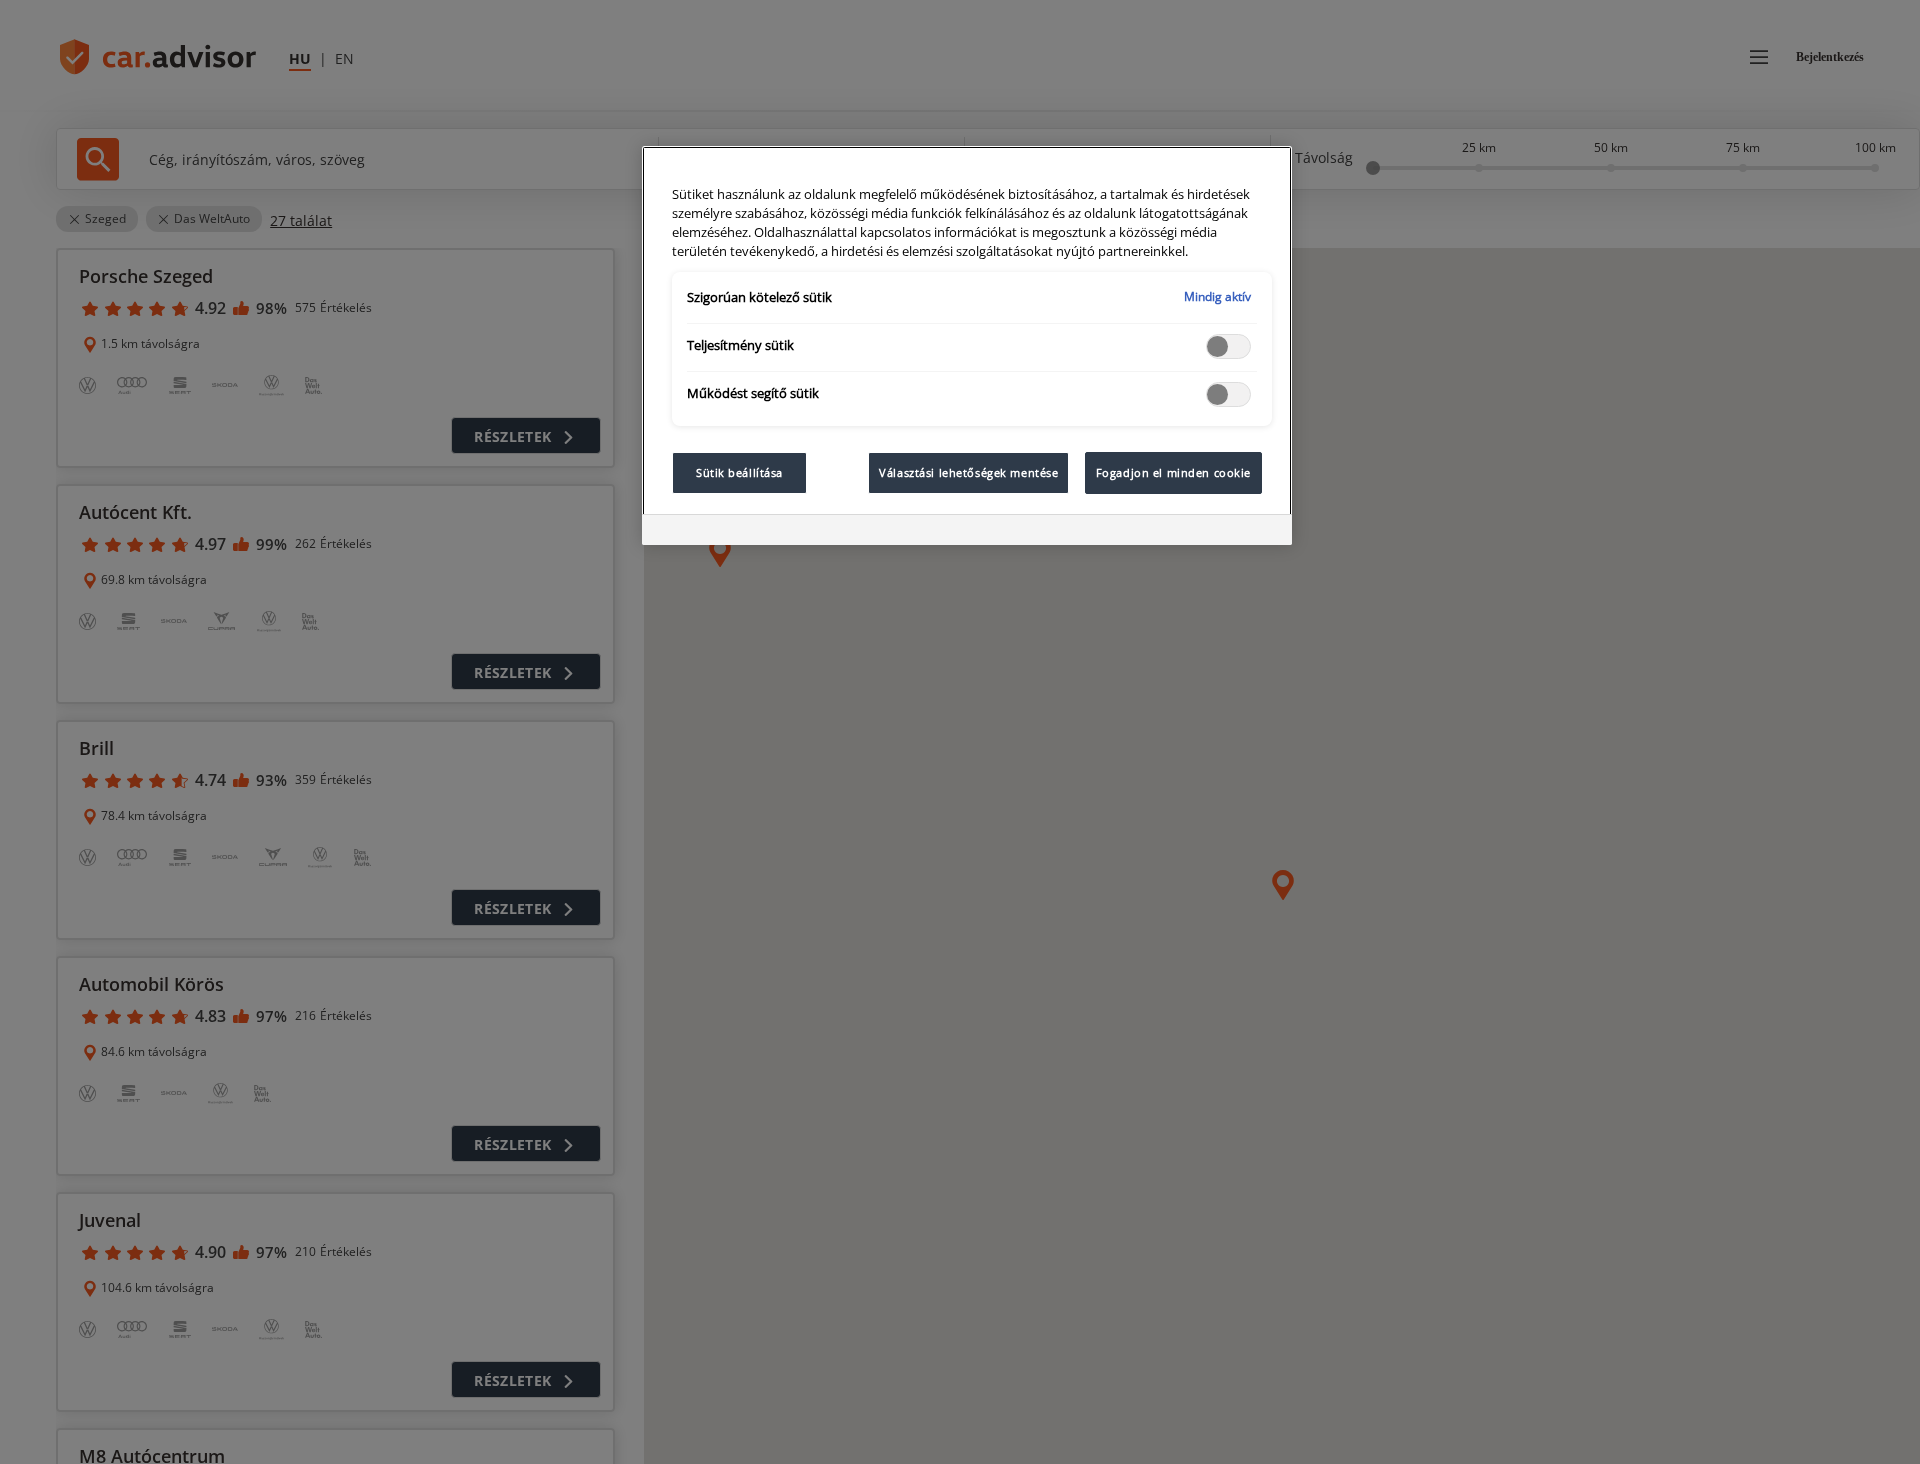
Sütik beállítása (739, 472)
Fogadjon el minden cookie (1173, 472)
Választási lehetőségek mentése (968, 472)
